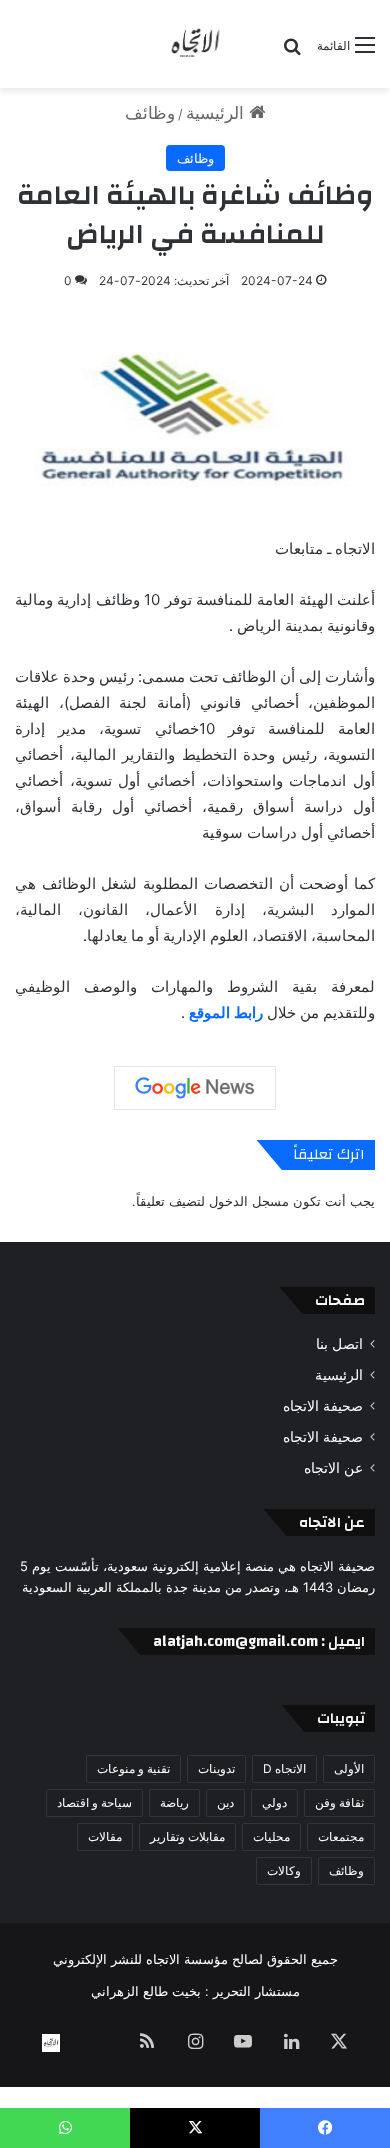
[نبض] (99, 2043)
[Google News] (195, 1088)
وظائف (150, 113)
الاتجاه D (284, 1768)
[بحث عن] (292, 52)
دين (225, 1802)
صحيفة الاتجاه (323, 1406)
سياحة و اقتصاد (94, 1802)
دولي (274, 1802)
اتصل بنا (339, 1344)
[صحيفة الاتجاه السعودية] (195, 44)
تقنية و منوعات (133, 1768)
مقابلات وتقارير (187, 1836)
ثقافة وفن (339, 1802)
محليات (271, 1836)
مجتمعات (341, 1836)
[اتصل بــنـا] (51, 2043)
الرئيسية (217, 113)
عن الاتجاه (333, 1468)
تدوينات (216, 1768)
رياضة (174, 1802)
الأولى (349, 1768)
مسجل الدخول (249, 1201)
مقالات (105, 1836)
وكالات (284, 1870)
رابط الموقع (226, 1012)
